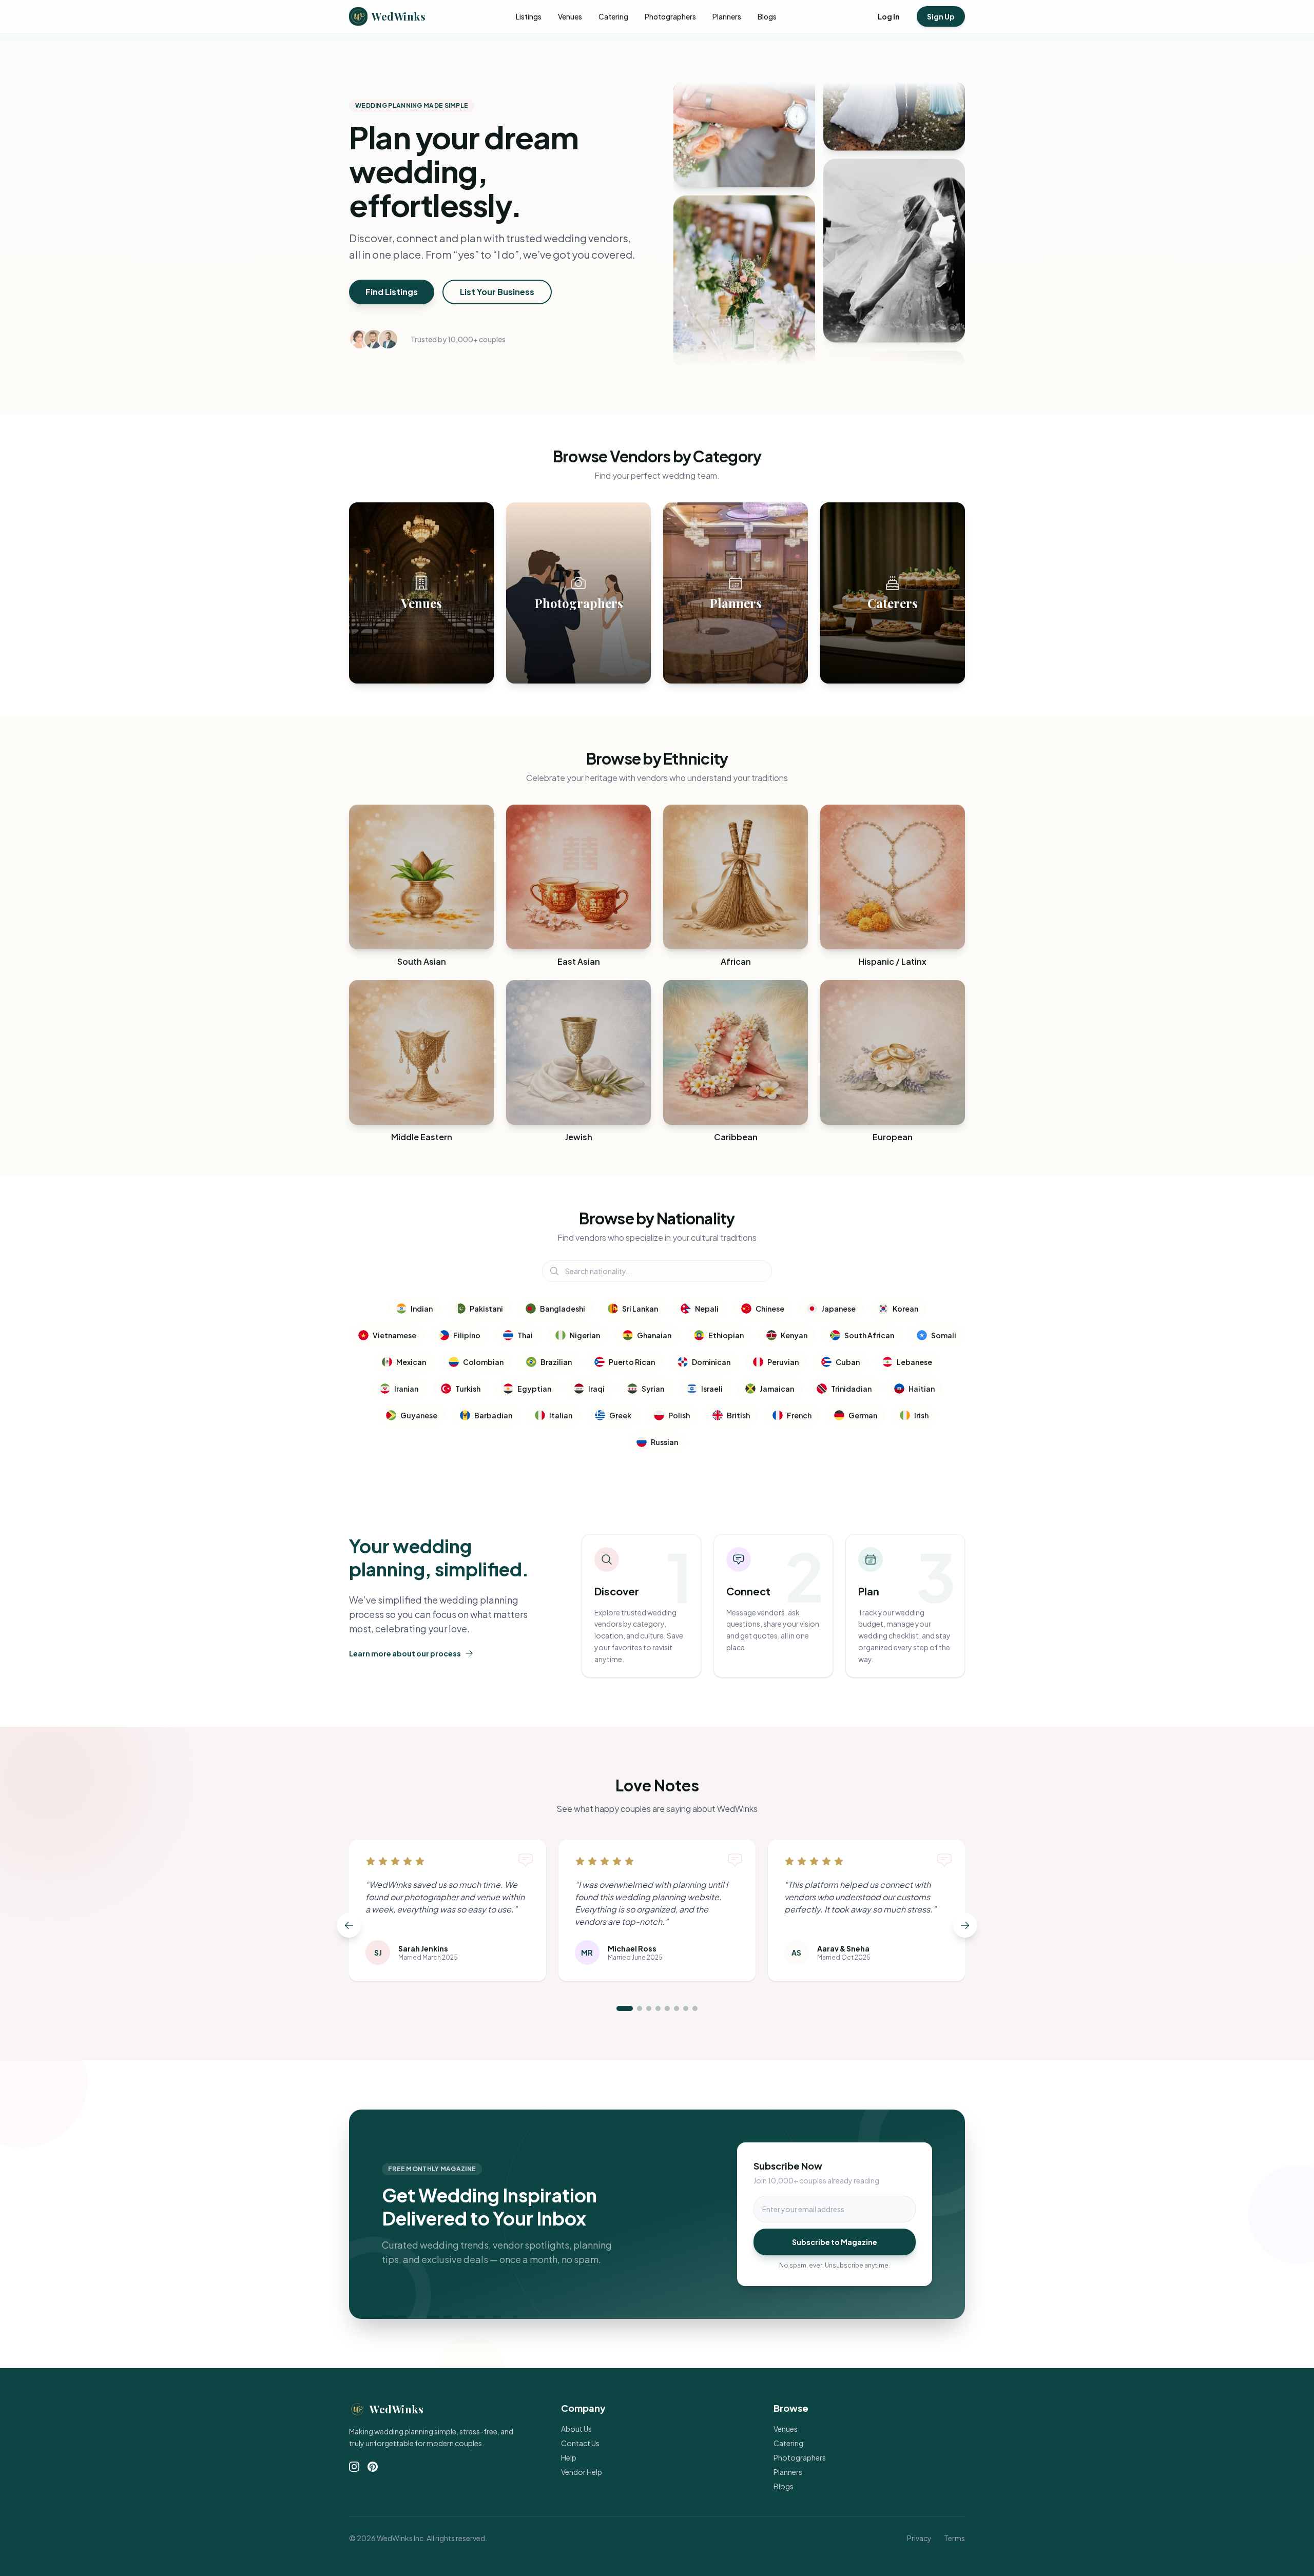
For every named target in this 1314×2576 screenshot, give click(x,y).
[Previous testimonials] (349, 1925)
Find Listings (392, 292)
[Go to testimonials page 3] (649, 2008)
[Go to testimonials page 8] (695, 2008)
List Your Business (497, 292)
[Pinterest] (373, 2467)
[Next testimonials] (965, 1925)
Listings (529, 16)
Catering (613, 16)
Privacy (919, 2538)
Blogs (767, 16)
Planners (727, 16)
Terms (954, 2538)
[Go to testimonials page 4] (658, 2008)
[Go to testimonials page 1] (625, 2008)
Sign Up (941, 16)
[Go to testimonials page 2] (640, 2008)
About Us (576, 2429)
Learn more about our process (405, 1653)
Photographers (670, 16)
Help (569, 2457)
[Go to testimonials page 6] (677, 2008)
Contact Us (580, 2443)
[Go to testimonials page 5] (667, 2008)
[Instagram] (354, 2467)
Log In (889, 16)
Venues (570, 16)
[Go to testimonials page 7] (686, 2008)
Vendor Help (582, 2472)
